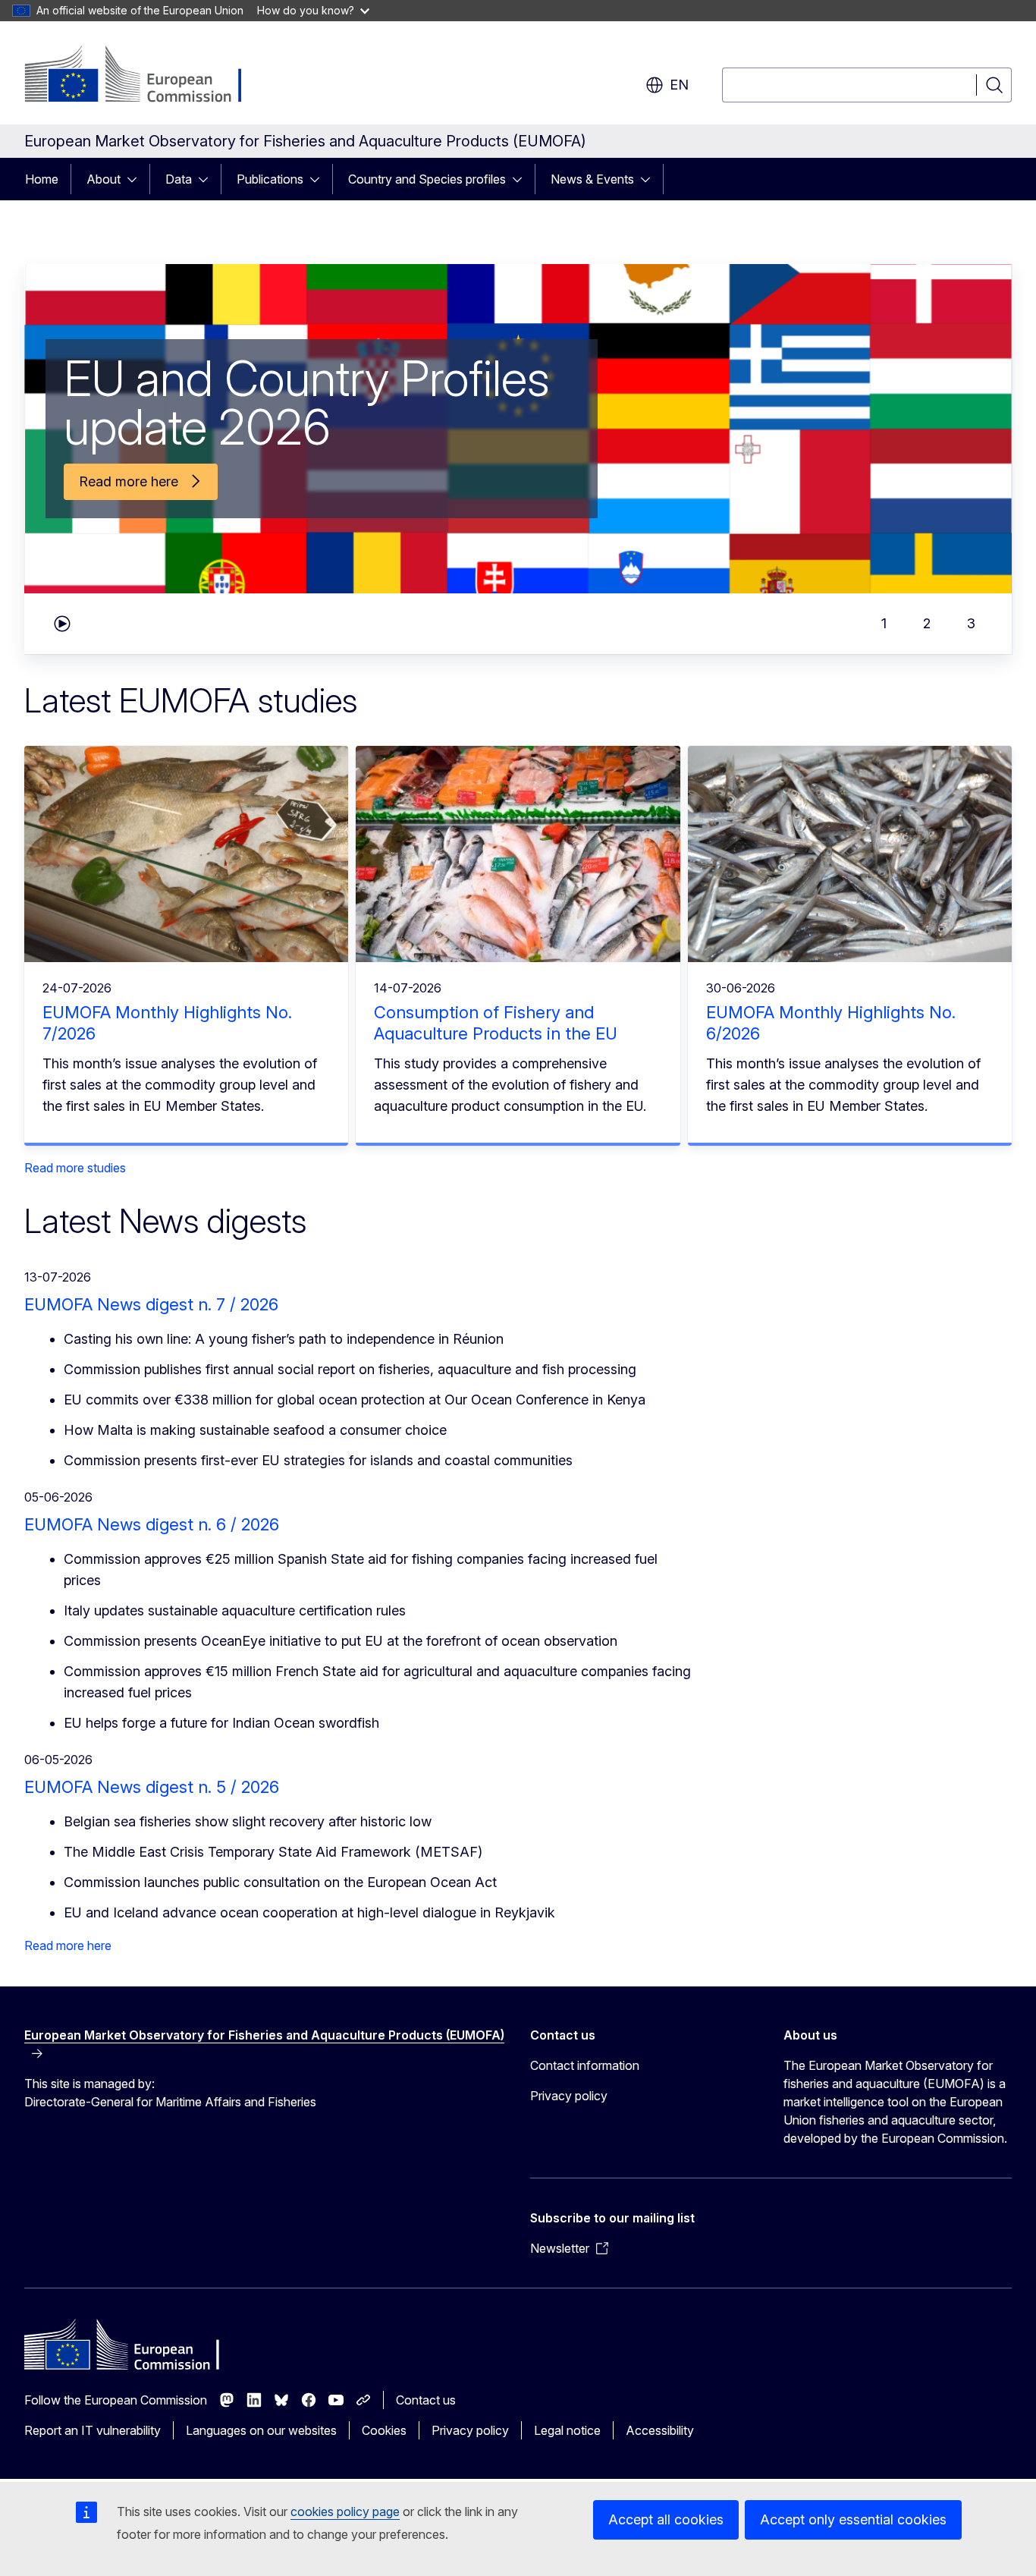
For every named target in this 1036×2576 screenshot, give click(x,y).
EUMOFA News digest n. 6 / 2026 (152, 1524)
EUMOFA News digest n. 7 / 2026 (151, 1304)
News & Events (592, 179)
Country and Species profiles (427, 179)
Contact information (585, 2065)
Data (179, 179)
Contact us (426, 2400)
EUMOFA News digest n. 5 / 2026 (152, 1787)
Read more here (68, 1945)
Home (42, 179)
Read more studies (75, 1168)
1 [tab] (884, 623)
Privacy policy (569, 2096)
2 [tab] (927, 623)
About (104, 179)
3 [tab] (971, 623)
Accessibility (660, 2430)
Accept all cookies (666, 2519)
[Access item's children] (137, 179)
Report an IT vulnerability (93, 2430)
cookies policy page (345, 2512)
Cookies (384, 2430)
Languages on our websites (261, 2430)
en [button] (679, 85)
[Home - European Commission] (147, 76)
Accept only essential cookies (853, 2519)
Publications (270, 179)
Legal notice (567, 2430)
